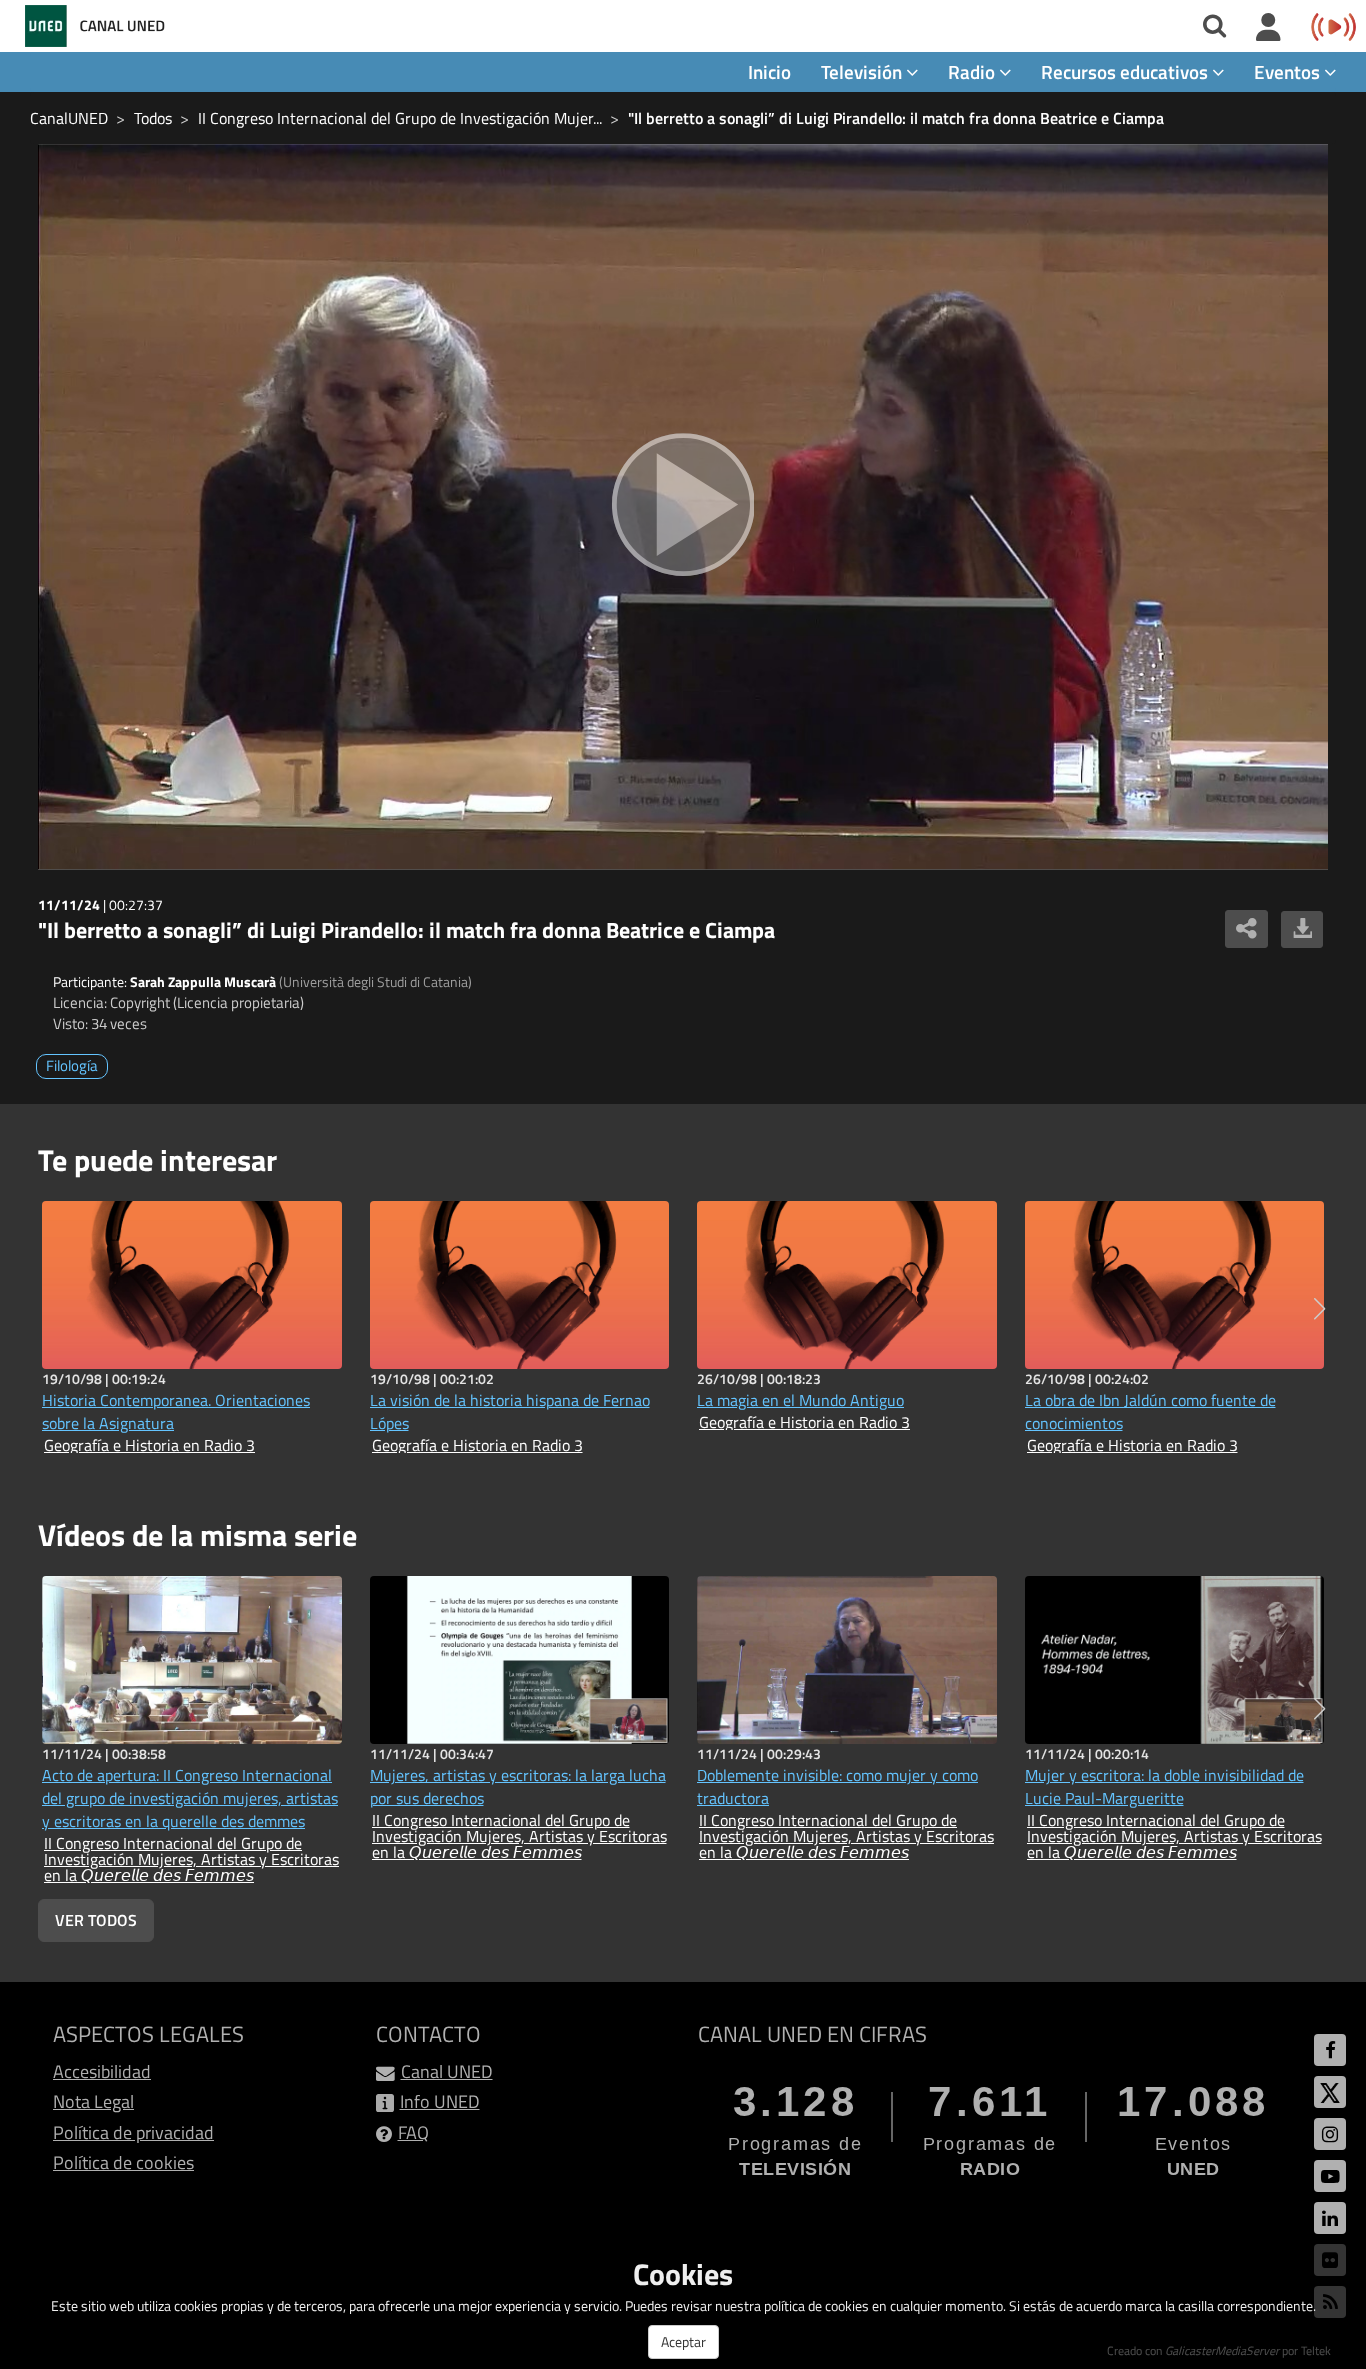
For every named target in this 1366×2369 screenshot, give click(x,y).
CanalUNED (69, 118)
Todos (153, 118)
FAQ (413, 2132)
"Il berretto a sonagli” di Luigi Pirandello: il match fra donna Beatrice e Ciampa (896, 118)
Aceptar (683, 2341)
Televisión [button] (863, 71)
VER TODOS (96, 1920)
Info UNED (440, 2101)
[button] (1319, 1309)
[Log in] (1268, 28)
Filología (72, 1065)
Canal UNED (447, 2071)
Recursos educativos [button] (1126, 71)
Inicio (769, 71)
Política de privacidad (133, 2132)
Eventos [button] (1289, 71)
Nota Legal (93, 2101)
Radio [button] (973, 71)
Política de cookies (123, 2162)
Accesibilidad (102, 2071)
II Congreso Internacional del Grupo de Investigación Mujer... (400, 118)
